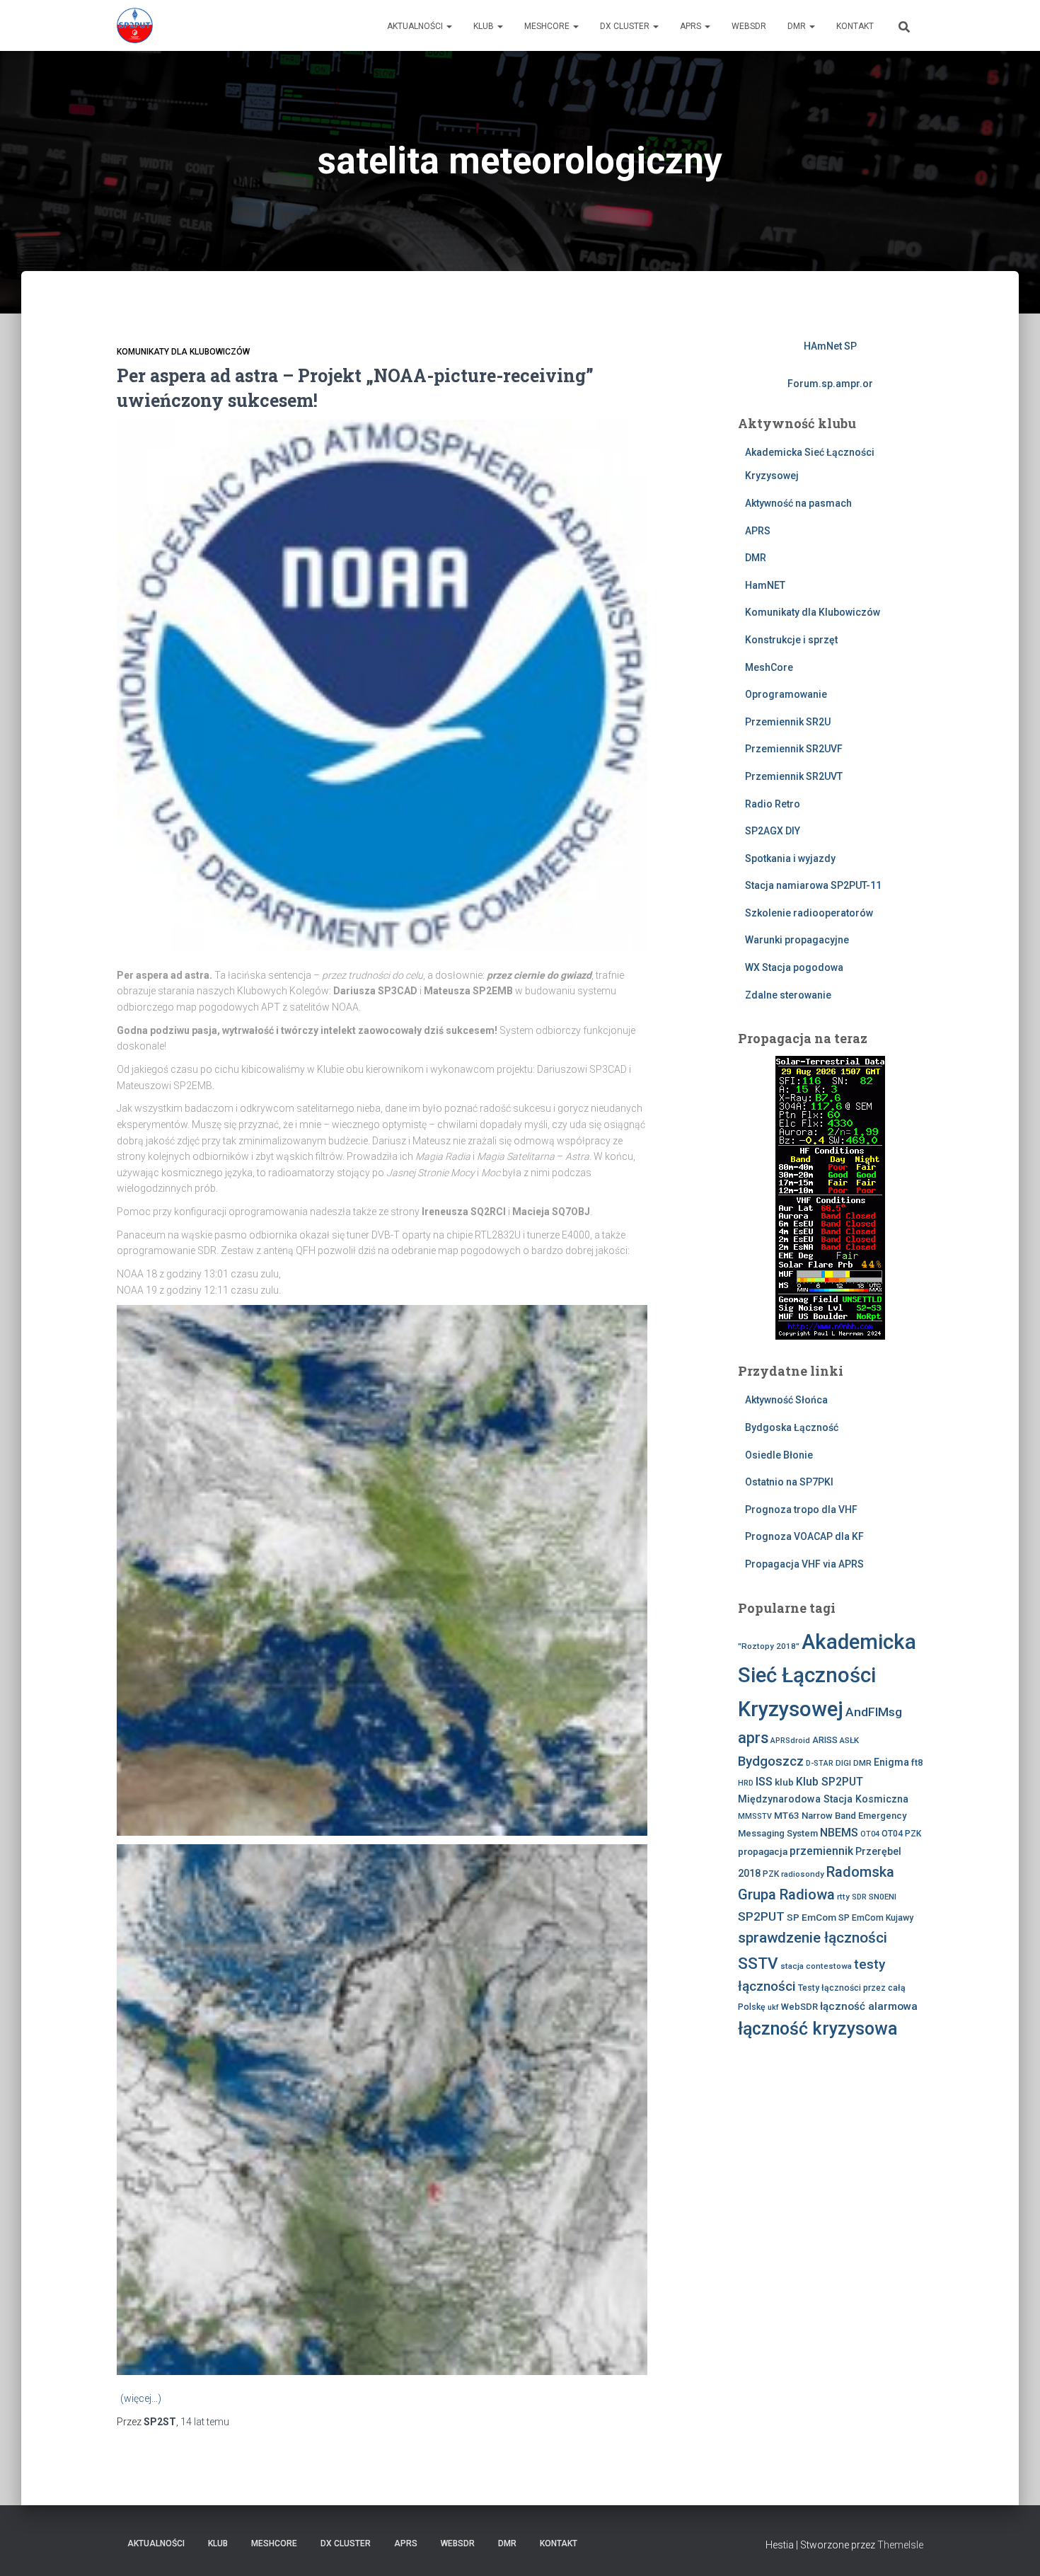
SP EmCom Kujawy (876, 1918)
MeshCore (548, 26)
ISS (764, 1782)
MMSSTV (755, 1816)
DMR (798, 26)
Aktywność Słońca (786, 1400)
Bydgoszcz (771, 1761)
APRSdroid (790, 1741)
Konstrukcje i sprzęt (791, 640)
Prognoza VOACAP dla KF (804, 1536)
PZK (771, 1874)
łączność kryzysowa (818, 2029)
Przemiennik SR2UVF (794, 749)
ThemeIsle (900, 2545)
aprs (753, 1738)
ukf (773, 2007)
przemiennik (821, 1851)
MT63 (787, 1815)
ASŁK (849, 1740)
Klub (485, 26)
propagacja (763, 1851)
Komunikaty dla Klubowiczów (183, 352)
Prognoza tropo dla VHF (801, 1510)
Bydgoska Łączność (792, 1427)
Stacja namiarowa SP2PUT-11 (813, 885)
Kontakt (855, 26)
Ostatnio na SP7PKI (789, 1482)
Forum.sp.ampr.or (830, 384)
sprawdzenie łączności (813, 1938)
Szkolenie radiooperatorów (809, 913)
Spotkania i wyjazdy (790, 858)
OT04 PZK (901, 1834)
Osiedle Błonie (779, 1455)
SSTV (758, 1963)
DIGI (843, 1763)
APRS (692, 26)
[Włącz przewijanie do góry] (1012, 2548)
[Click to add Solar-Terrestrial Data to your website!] (830, 1197)
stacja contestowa (816, 1966)
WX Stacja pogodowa (794, 967)
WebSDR (749, 26)
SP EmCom (811, 1917)
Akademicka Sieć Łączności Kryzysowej (827, 1675)
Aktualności (416, 26)
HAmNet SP (830, 346)
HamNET (765, 585)
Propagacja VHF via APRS (804, 1564)
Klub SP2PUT (830, 1782)
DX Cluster (626, 26)
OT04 (870, 1834)
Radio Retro (773, 804)
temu (205, 2422)
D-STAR (820, 1763)
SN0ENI (883, 1897)
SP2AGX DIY (773, 831)
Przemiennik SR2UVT (794, 776)
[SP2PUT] (135, 25)
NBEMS (839, 1833)
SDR (859, 1897)
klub (784, 1782)
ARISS (825, 1740)
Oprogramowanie (786, 694)
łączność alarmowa (869, 2006)
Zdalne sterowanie (788, 995)
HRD (746, 1783)
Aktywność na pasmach (798, 503)
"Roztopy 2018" (769, 1646)
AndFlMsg (874, 1712)
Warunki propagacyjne (797, 940)
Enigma (891, 1762)
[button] (449, 26)
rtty (843, 1897)
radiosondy (803, 1874)
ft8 (917, 1763)
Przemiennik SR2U (788, 722)
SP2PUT (761, 1916)
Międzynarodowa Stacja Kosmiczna (823, 1799)
